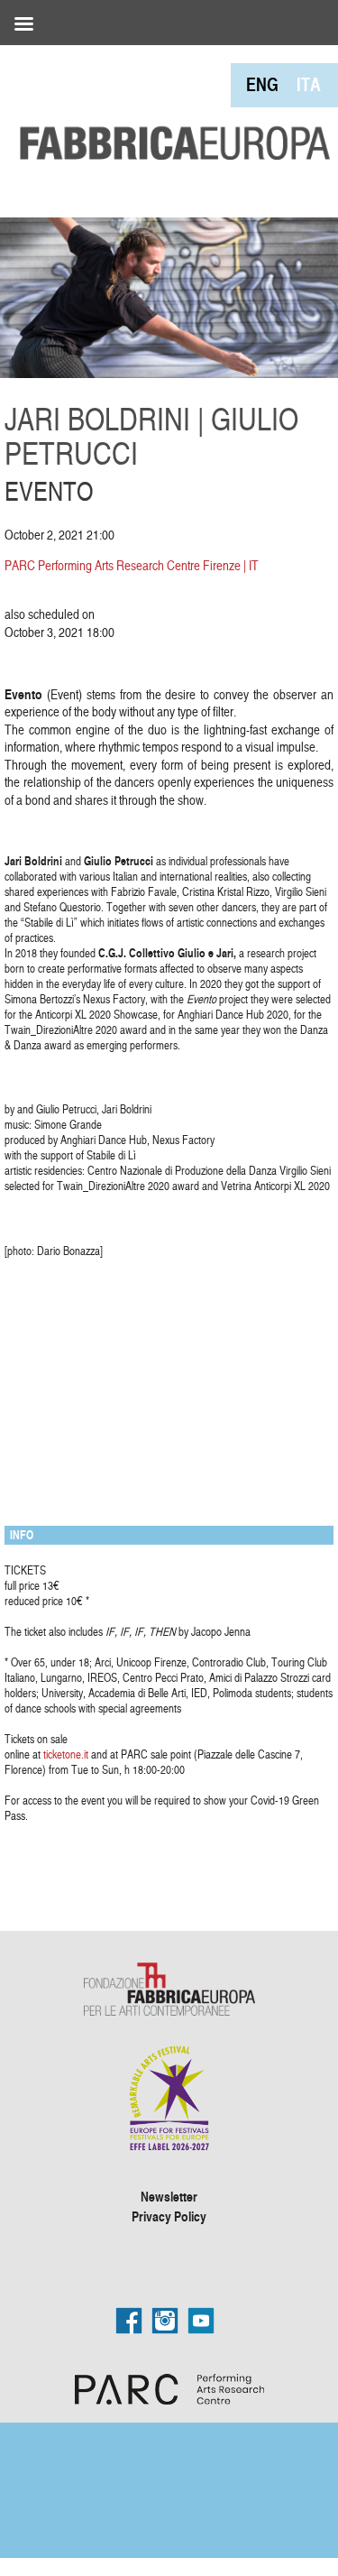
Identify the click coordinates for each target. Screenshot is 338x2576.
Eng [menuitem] (262, 84)
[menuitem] (262, 84)
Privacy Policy (169, 2216)
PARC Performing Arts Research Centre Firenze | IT (132, 565)
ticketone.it (66, 1754)
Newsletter (169, 2196)
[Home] (169, 105)
